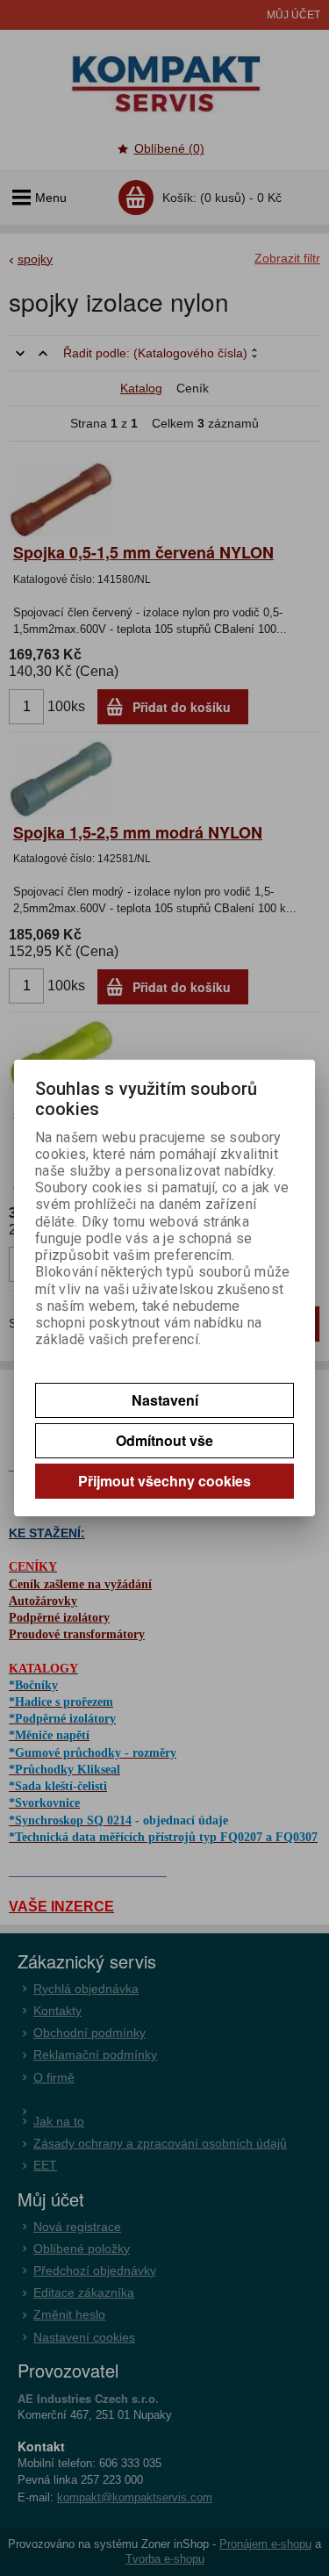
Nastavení (165, 1400)
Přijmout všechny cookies (164, 1481)
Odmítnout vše (164, 1440)
